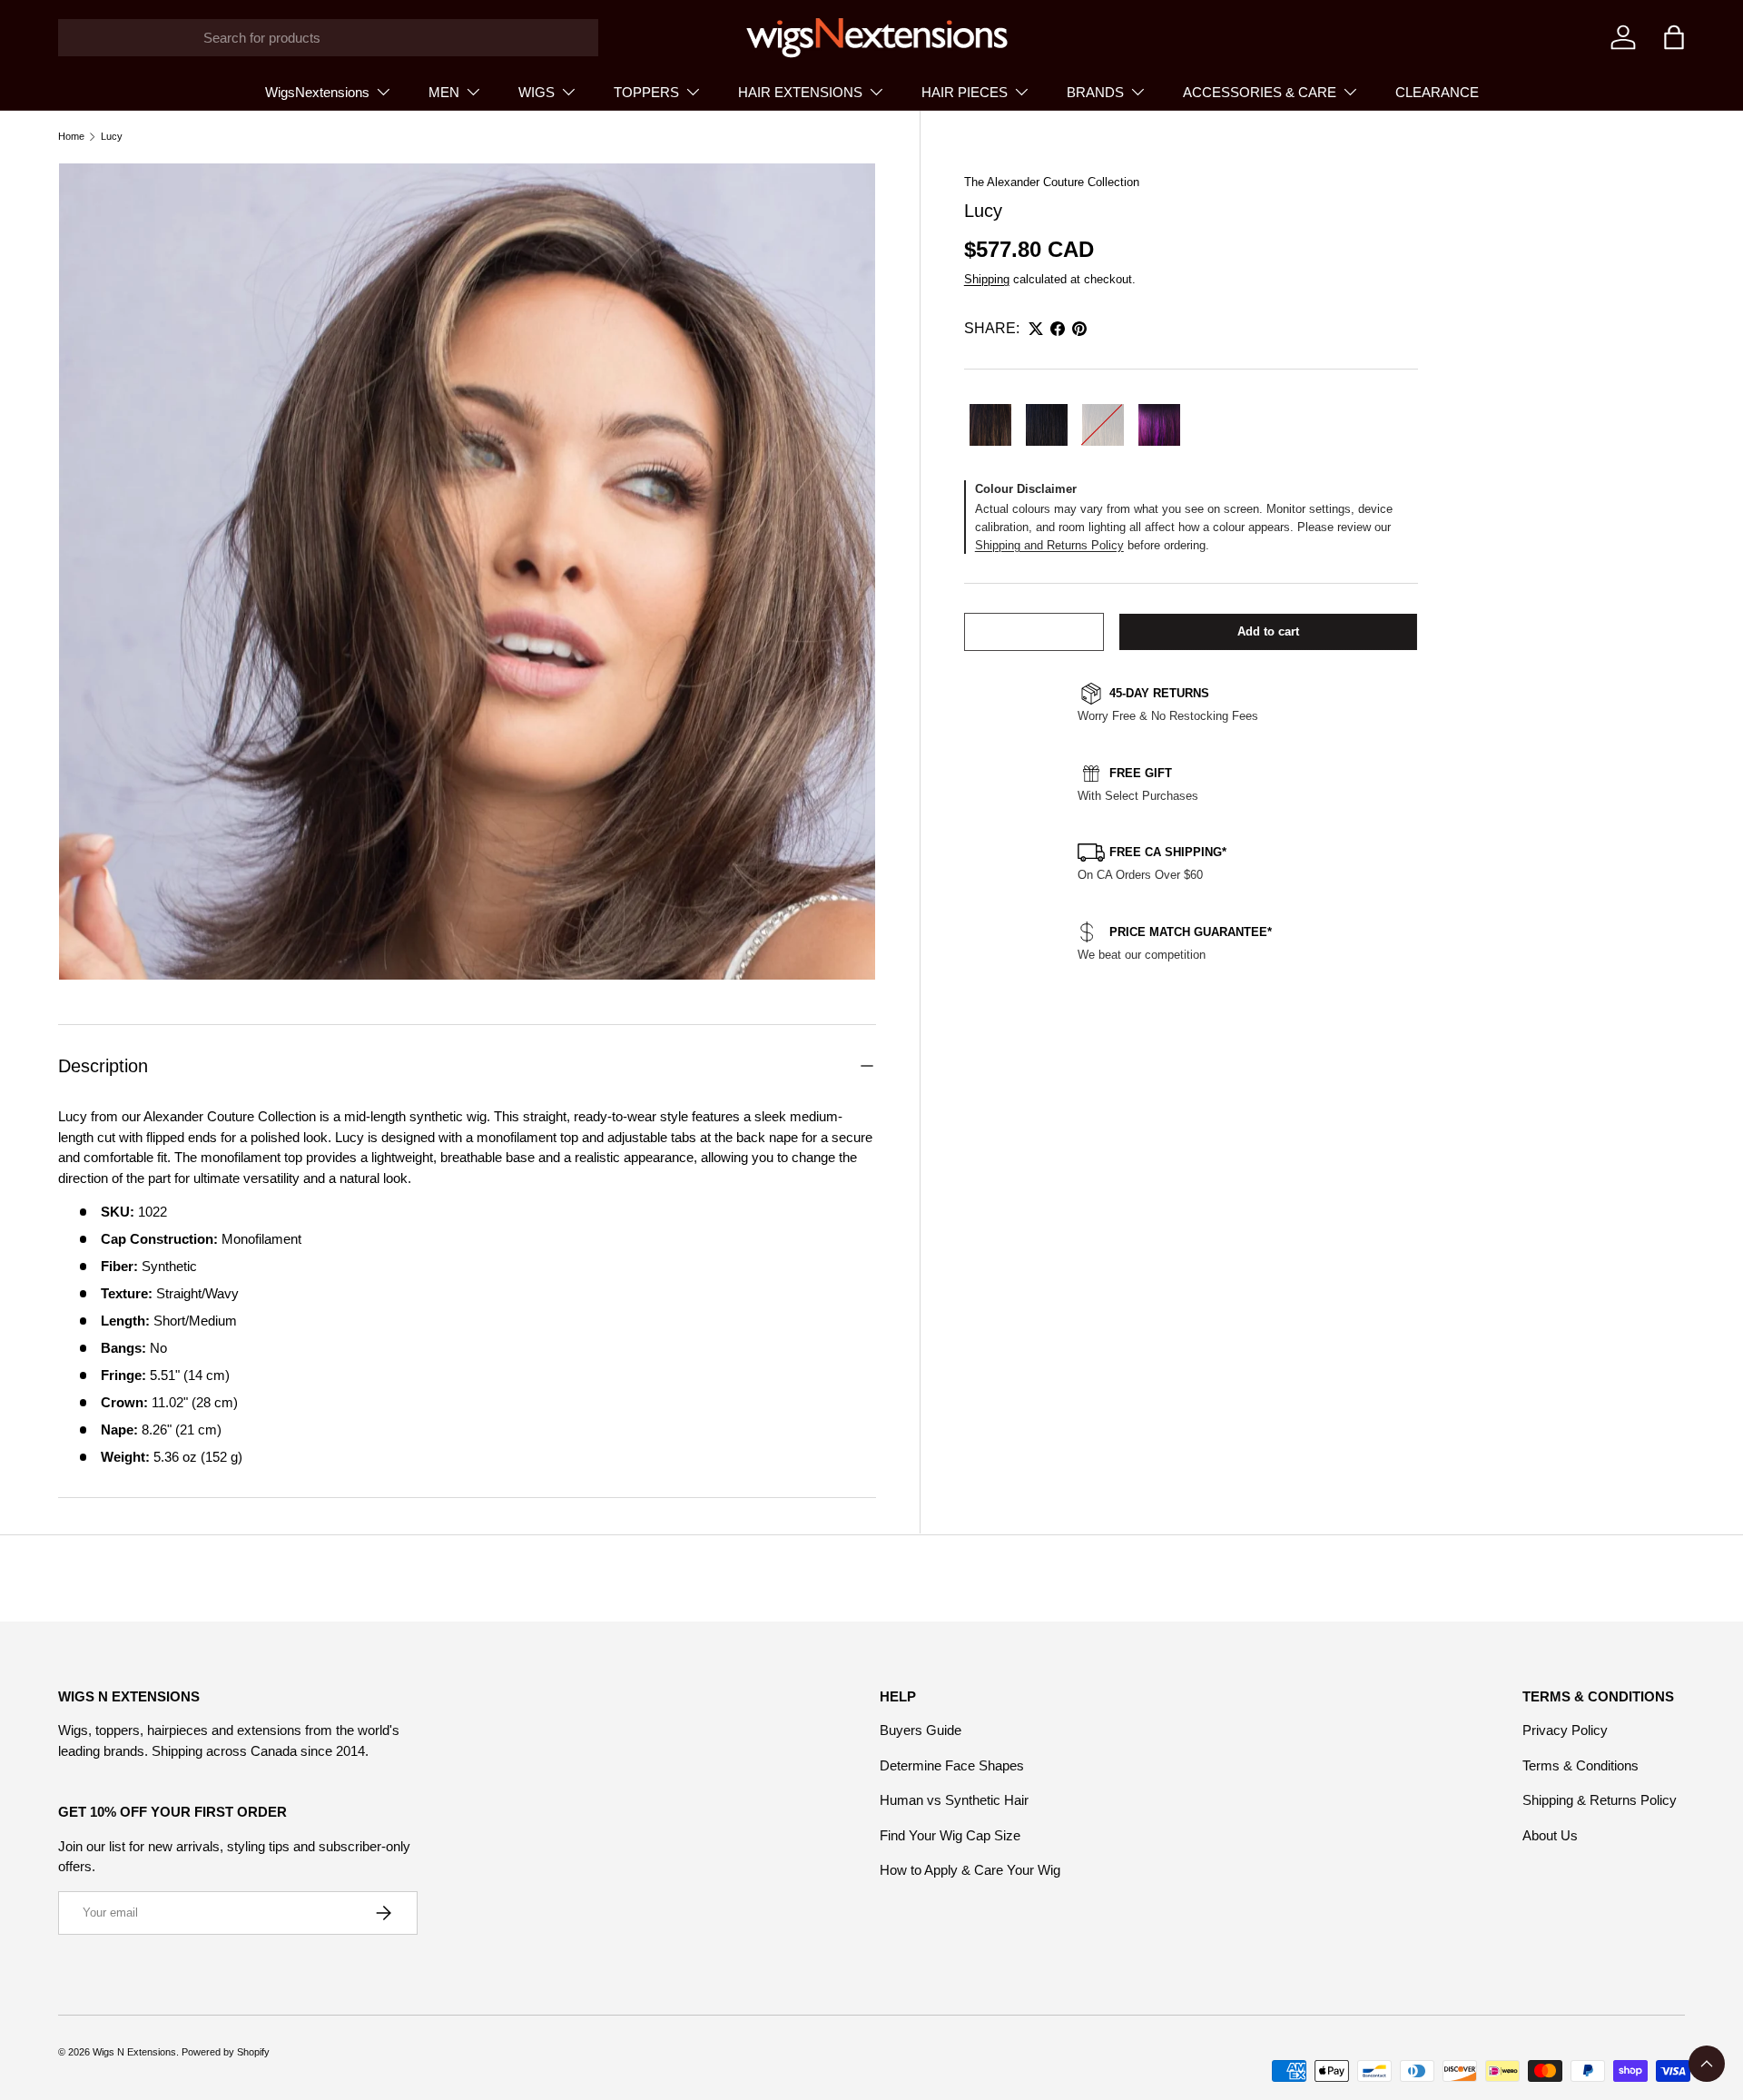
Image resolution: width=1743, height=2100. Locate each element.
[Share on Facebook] (1058, 329)
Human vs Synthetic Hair (954, 1800)
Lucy (112, 137)
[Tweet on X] (1036, 329)
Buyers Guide (921, 1730)
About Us (1550, 1835)
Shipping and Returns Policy (1049, 545)
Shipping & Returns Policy (1600, 1800)
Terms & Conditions (1581, 1765)
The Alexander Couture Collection (1052, 182)
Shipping (987, 279)
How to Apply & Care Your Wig (970, 1870)
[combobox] (328, 38)
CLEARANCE (1437, 92)
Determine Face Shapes (952, 1765)
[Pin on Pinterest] (1079, 329)
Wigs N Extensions (134, 2052)
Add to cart (1268, 631)
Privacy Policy (1565, 1730)
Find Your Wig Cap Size (950, 1835)
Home (71, 137)
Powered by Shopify (226, 2052)
